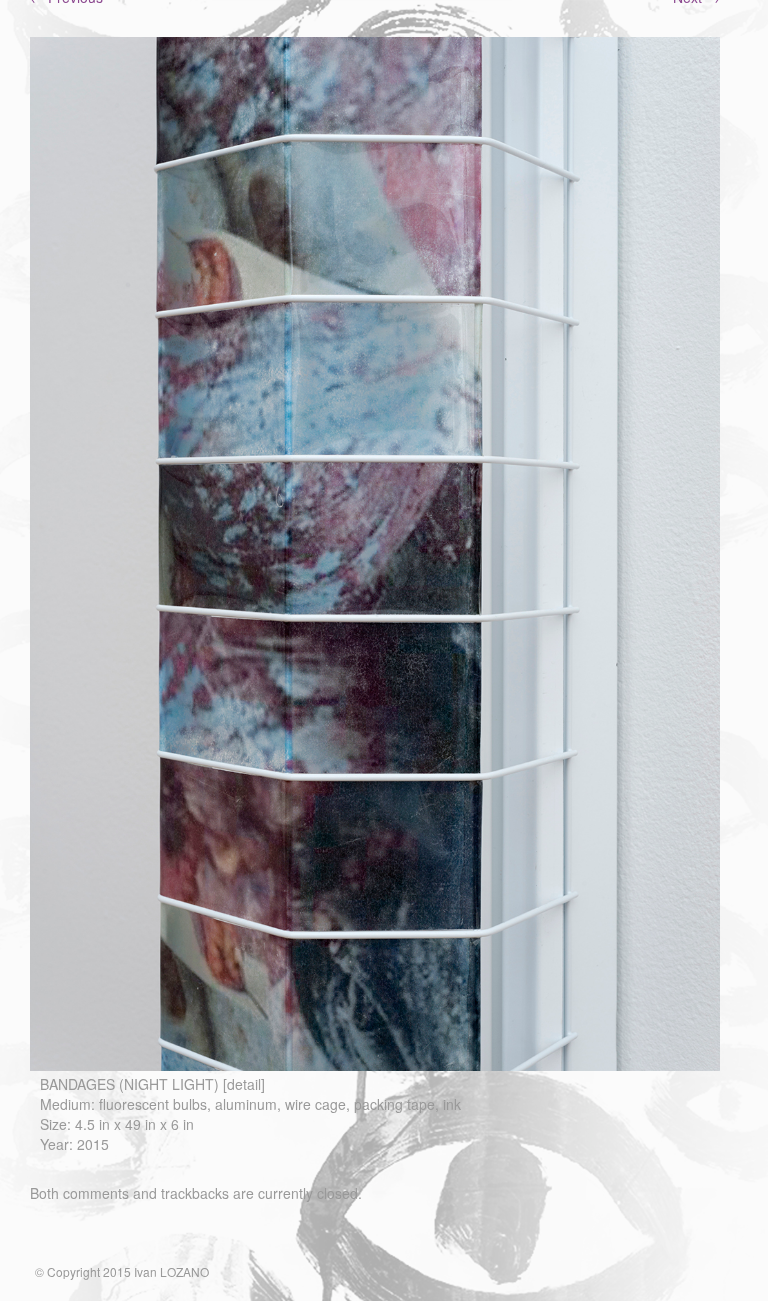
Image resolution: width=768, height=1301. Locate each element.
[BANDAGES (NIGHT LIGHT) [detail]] (375, 1065)
